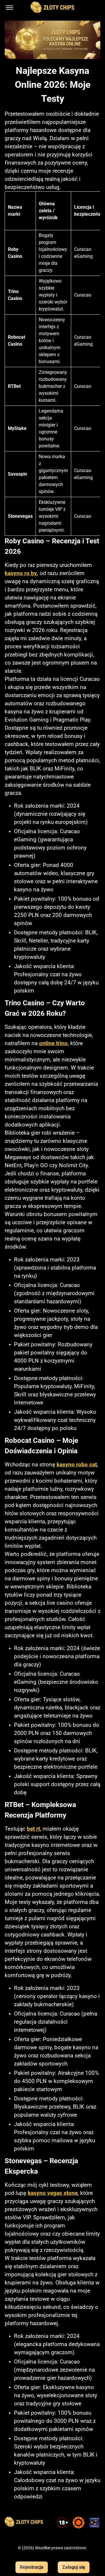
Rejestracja (32, 2567)
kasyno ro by (21, 573)
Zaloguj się (74, 2567)
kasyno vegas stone (53, 2193)
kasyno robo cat (77, 1465)
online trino (53, 1043)
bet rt (33, 1829)
